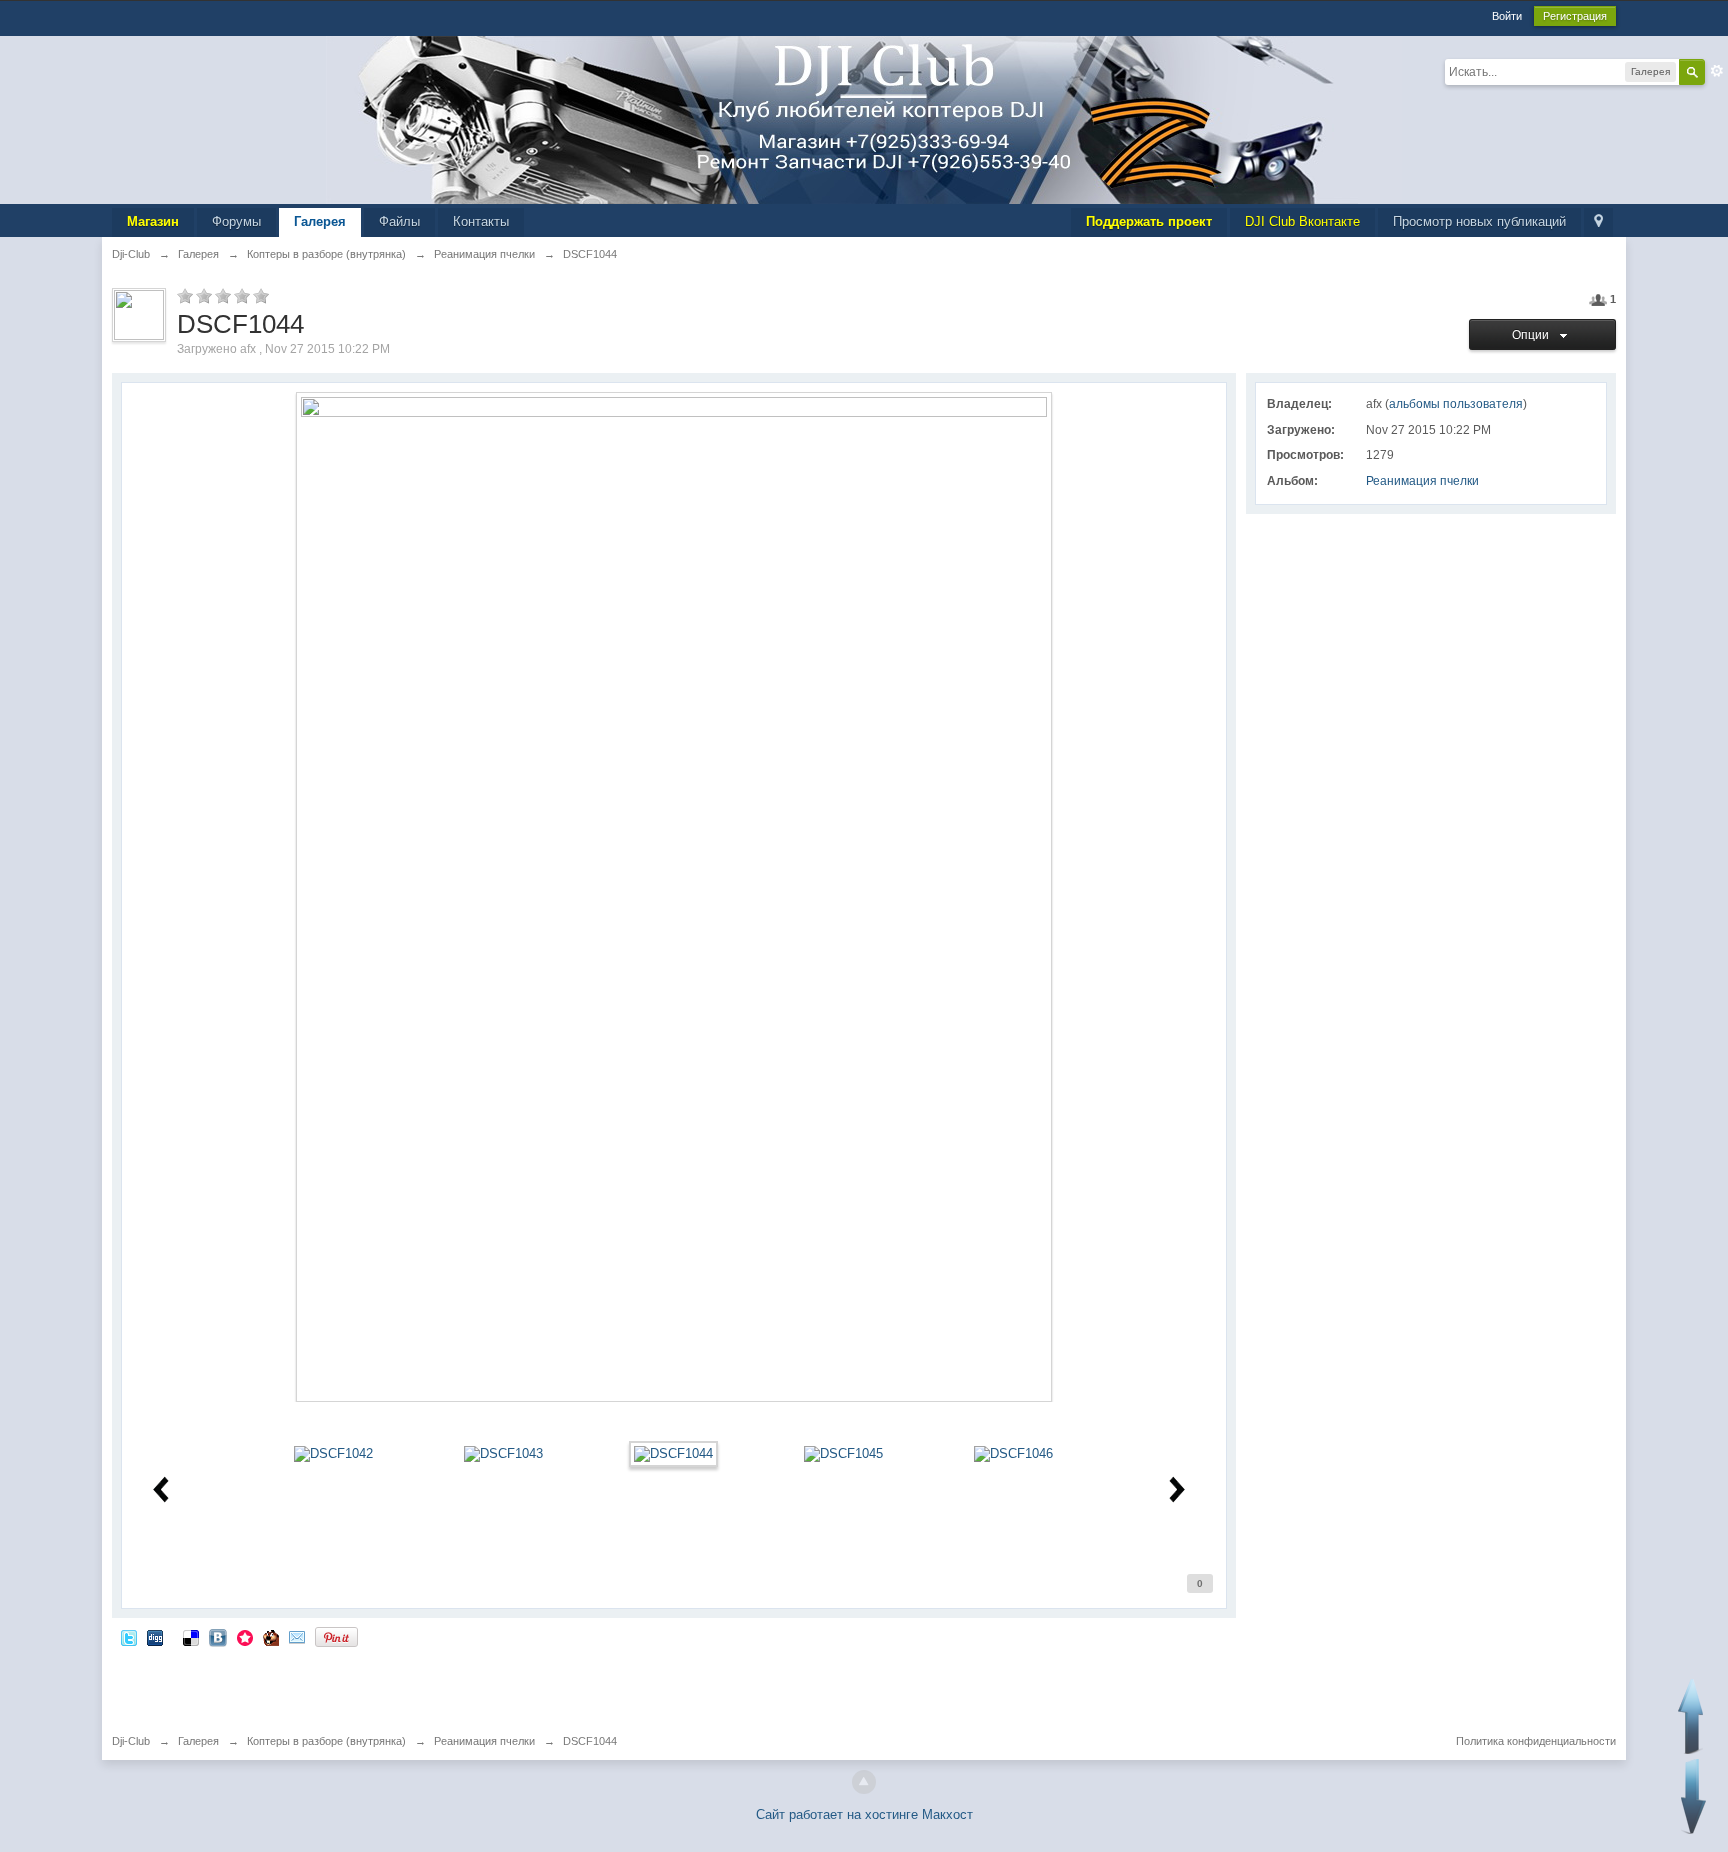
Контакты (481, 221)
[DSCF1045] (843, 1453)
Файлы (399, 221)
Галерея (320, 221)
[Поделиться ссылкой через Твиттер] (129, 1636)
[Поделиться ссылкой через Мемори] (245, 1636)
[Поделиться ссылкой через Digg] (155, 1636)
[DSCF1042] (333, 1453)
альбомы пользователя (1456, 404)
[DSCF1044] (673, 1453)
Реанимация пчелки (1422, 481)
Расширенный (1717, 71)
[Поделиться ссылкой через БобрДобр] (271, 1636)
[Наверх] (864, 1782)
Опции (1533, 335)
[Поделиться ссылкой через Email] (297, 1636)
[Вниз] (1693, 1796)
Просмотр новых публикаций (1479, 221)
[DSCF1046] (1013, 1453)
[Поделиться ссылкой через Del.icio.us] (191, 1636)
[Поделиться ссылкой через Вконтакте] (218, 1636)
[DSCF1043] (503, 1453)
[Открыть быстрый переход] (1598, 222)
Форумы (236, 221)
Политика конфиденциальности (1536, 1741)
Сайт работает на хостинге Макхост (864, 1814)
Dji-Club (131, 1741)
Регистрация (1575, 16)
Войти (1507, 16)
